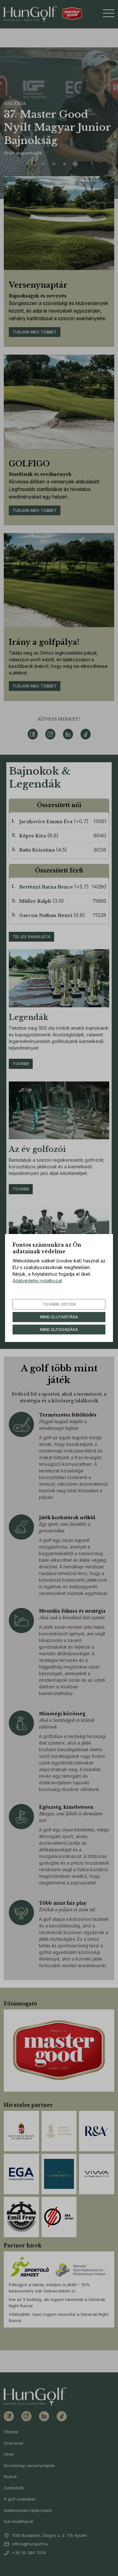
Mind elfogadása (59, 1329)
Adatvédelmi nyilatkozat (37, 1281)
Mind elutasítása (59, 1317)
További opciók (59, 1304)
